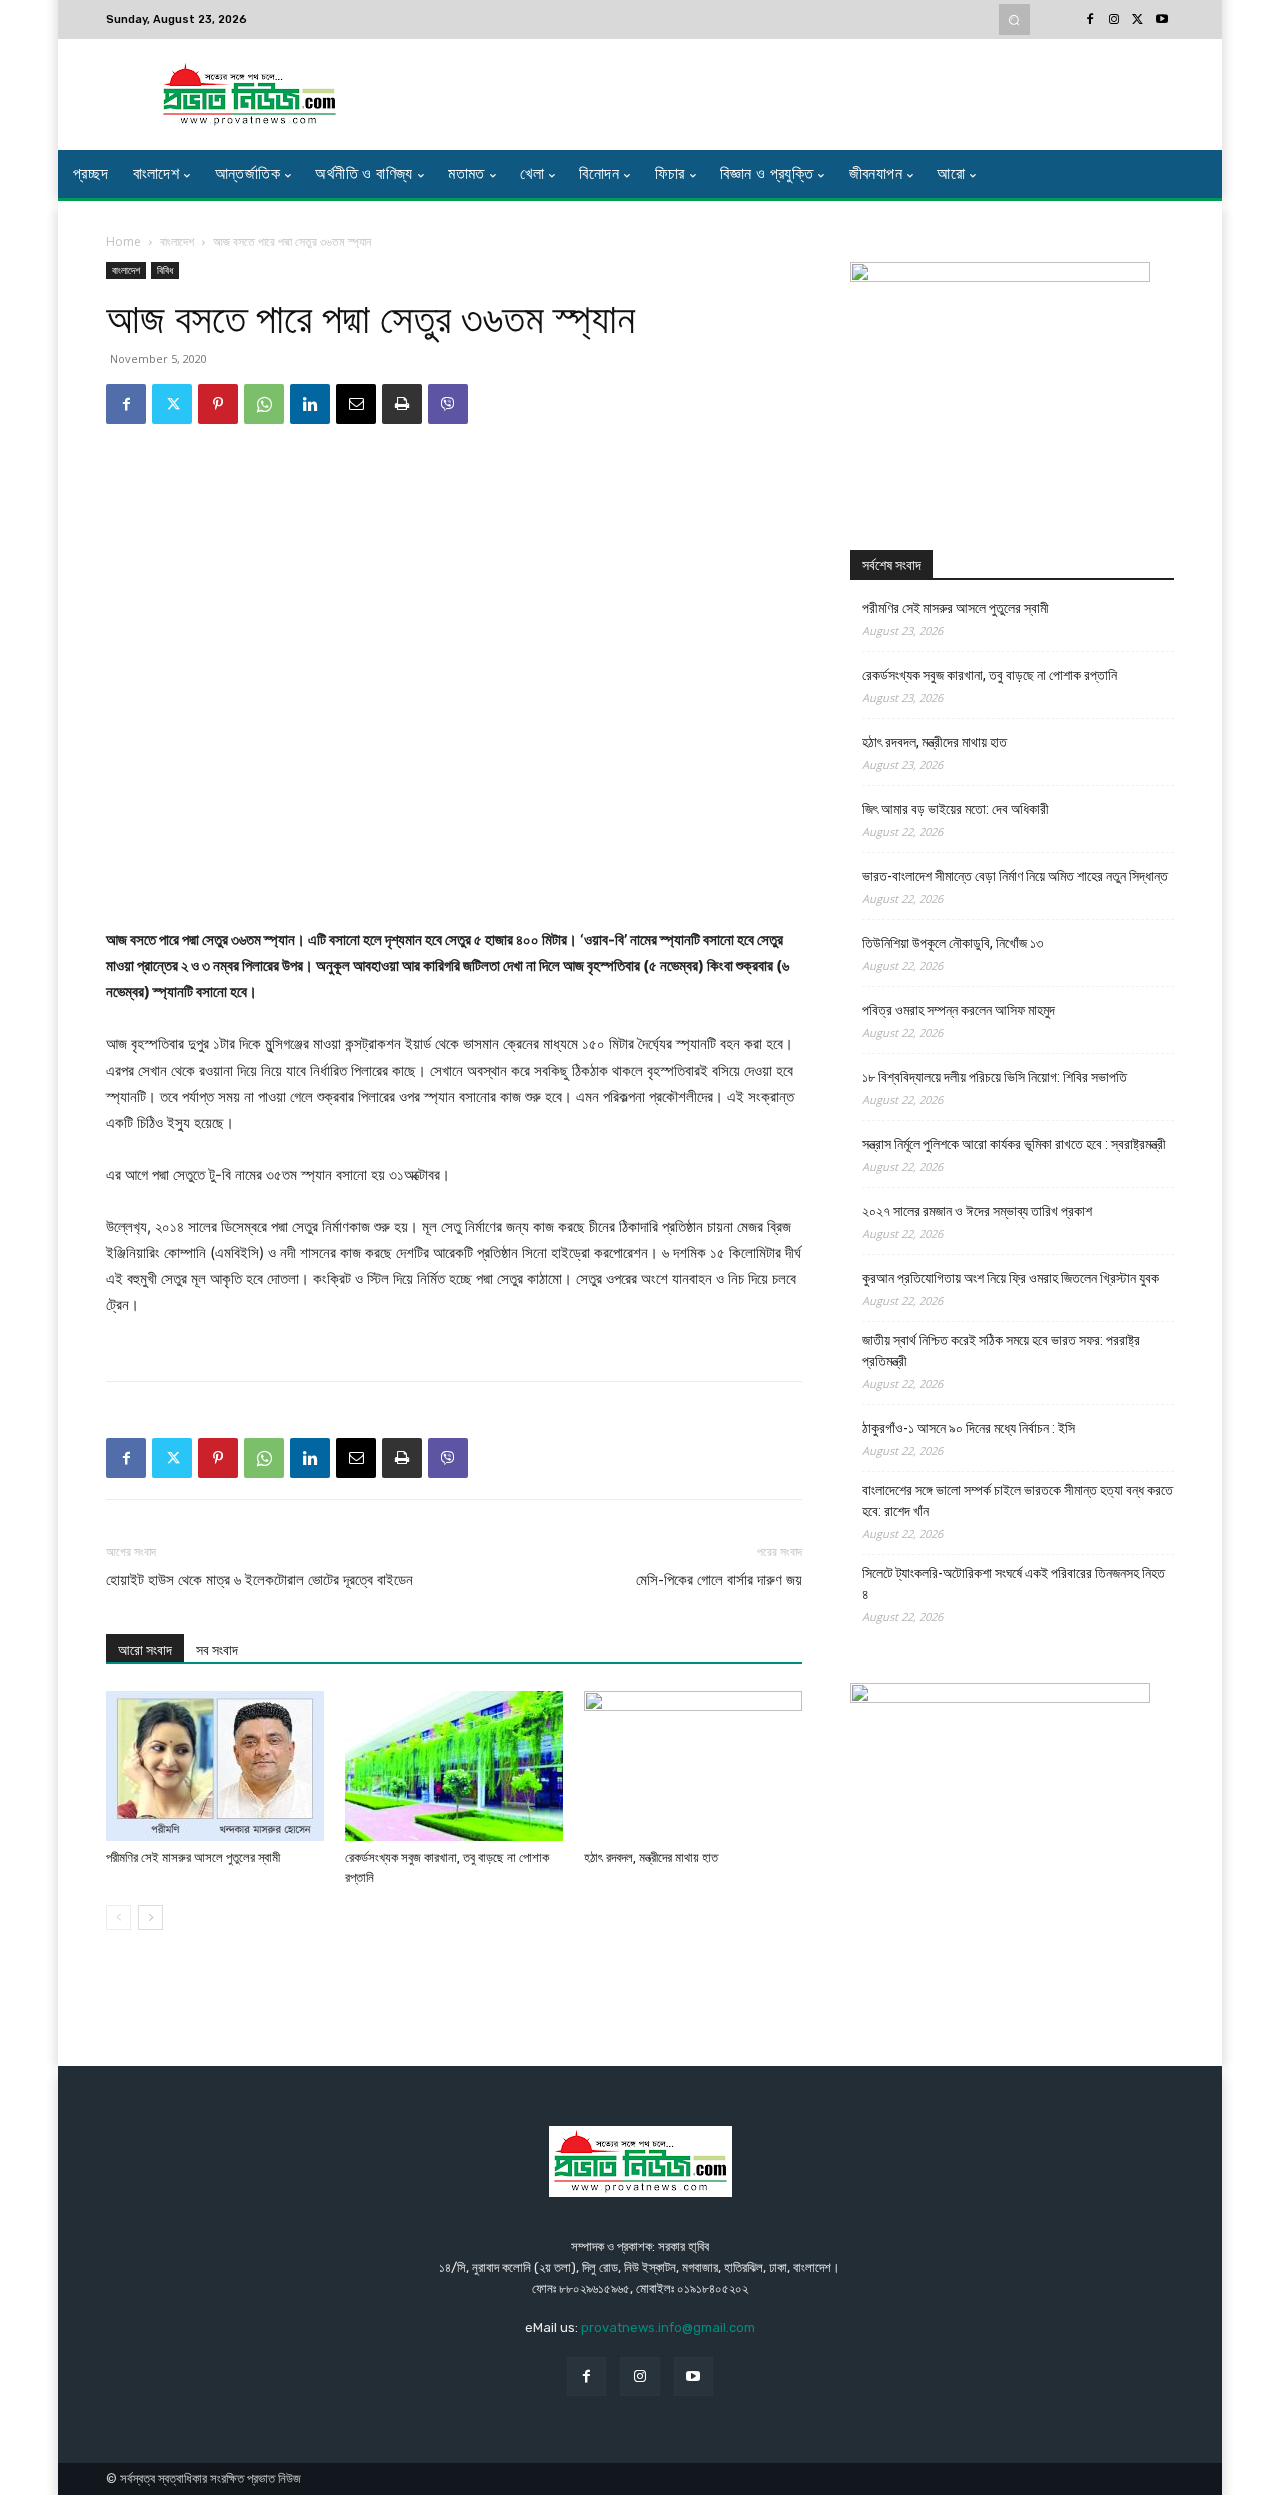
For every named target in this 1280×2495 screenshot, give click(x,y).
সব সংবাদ (217, 1650)
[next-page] (150, 1917)
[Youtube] (1162, 20)
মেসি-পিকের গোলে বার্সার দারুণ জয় (719, 1580)
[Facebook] (1090, 20)
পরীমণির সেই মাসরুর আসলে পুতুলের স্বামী (193, 1857)
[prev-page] (118, 1917)
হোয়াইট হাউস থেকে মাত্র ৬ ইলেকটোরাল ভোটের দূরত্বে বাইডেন (259, 1580)
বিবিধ (165, 270)
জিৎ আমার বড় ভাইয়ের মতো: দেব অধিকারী (955, 809)
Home (123, 241)
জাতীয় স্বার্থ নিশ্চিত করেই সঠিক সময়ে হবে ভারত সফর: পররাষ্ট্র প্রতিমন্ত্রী (1001, 1350)
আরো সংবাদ (145, 1650)
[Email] (356, 404)
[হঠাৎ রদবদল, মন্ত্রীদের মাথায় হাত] (693, 1766)
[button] (1014, 19)
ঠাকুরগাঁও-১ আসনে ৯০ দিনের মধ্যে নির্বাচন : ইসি (968, 1428)
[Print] (402, 404)
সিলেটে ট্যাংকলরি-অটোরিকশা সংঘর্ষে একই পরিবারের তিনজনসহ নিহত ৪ (1013, 1583)
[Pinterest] (218, 404)
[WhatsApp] (264, 404)
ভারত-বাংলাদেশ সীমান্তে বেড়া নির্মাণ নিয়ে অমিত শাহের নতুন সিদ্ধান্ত (1015, 876)
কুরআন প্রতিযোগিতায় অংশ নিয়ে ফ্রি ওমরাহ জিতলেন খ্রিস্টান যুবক (1010, 1278)
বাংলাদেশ (177, 241)
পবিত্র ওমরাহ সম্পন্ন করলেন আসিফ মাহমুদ (958, 1010)
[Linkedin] (310, 404)
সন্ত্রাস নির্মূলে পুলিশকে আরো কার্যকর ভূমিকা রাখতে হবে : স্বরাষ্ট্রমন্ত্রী (1014, 1144)
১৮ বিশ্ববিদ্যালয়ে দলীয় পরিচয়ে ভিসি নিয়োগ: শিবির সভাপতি (994, 1077)
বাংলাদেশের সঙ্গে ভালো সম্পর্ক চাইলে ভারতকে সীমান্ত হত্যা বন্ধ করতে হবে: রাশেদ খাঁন (1017, 1500)
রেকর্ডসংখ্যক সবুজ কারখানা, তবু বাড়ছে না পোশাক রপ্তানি (989, 675)
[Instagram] (1114, 20)
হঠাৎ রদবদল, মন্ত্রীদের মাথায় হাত (651, 1857)
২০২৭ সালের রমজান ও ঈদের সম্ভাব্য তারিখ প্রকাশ (977, 1211)
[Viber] (448, 404)
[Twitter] (1138, 20)
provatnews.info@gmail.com (668, 2327)
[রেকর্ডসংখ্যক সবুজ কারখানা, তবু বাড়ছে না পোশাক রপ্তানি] (454, 1766)
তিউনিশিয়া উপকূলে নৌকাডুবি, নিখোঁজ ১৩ (952, 943)
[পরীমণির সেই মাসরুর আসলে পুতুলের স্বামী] (215, 1766)
